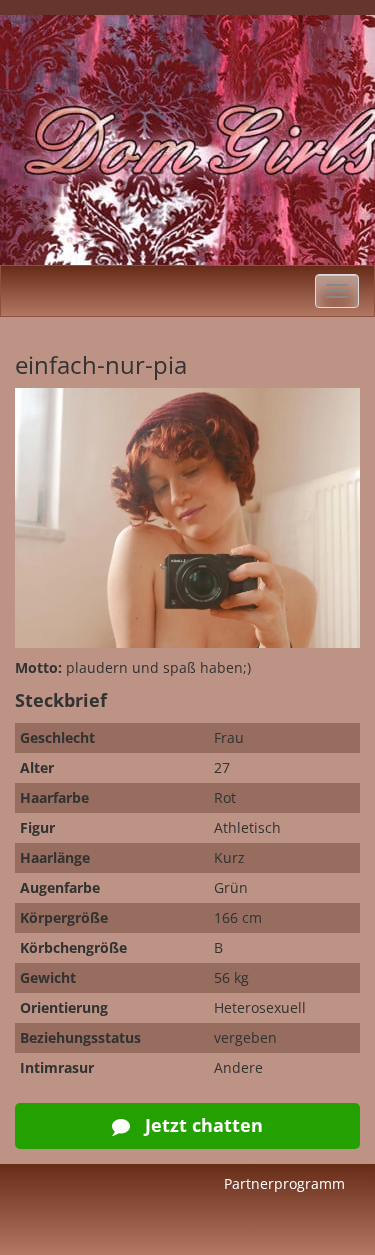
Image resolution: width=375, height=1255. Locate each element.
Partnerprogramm (284, 1183)
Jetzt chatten (201, 1125)
